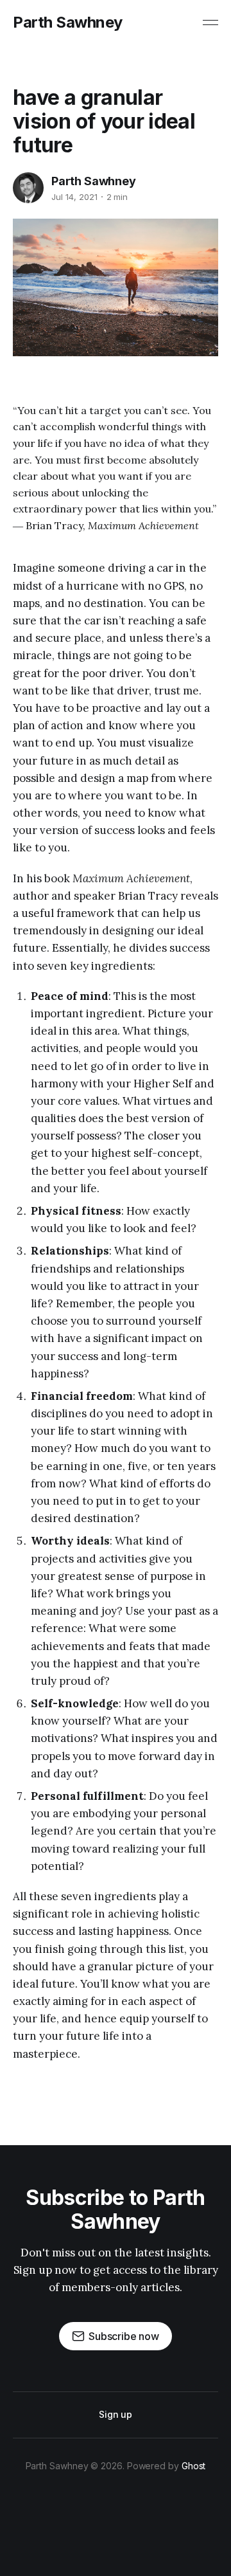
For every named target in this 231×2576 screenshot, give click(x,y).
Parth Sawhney (68, 23)
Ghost (194, 2466)
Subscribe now (124, 2336)
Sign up (116, 2414)
